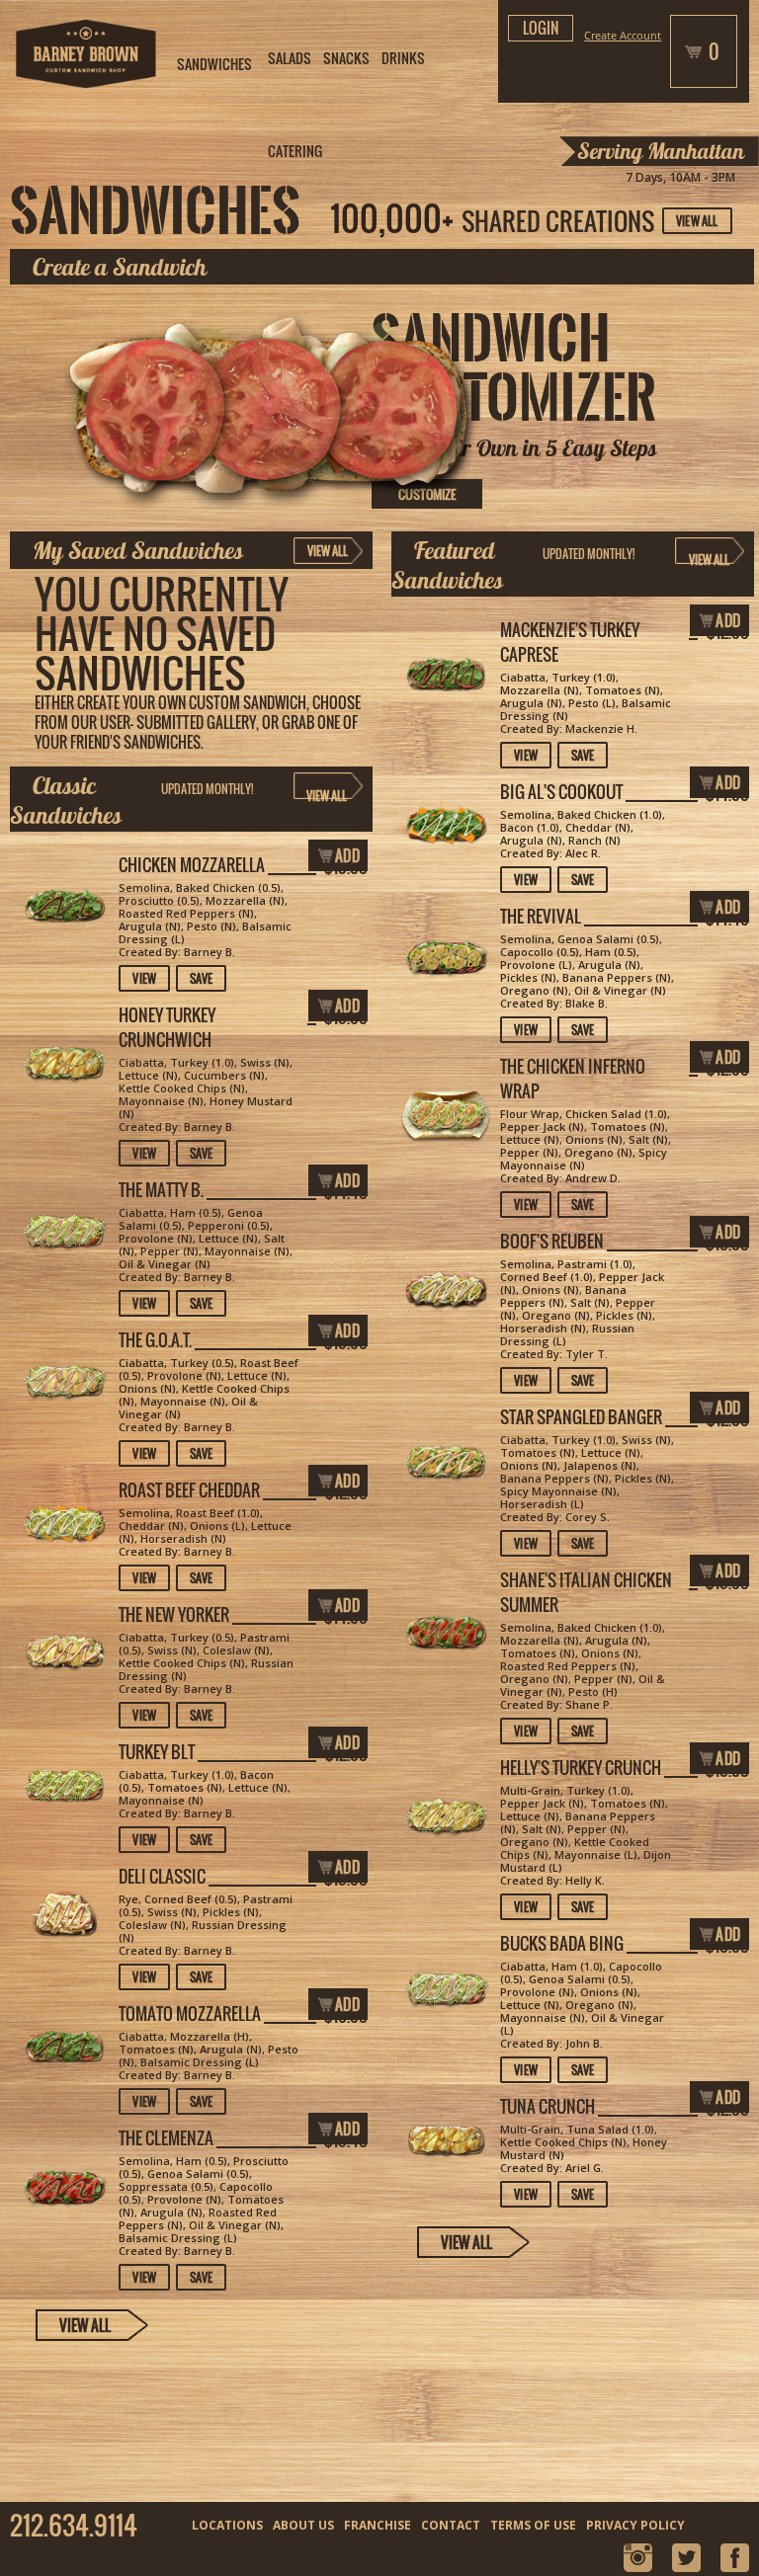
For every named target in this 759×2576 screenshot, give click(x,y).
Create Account (623, 35)
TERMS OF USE (533, 2525)
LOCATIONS (227, 2525)
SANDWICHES (214, 64)
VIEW (526, 755)
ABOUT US (303, 2525)
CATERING (295, 151)
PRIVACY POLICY (635, 2525)
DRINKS (403, 58)
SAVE (583, 755)
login (541, 28)
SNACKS (346, 58)
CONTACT (451, 2525)
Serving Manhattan (661, 151)
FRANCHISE (378, 2525)
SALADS (290, 58)
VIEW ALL (697, 221)
